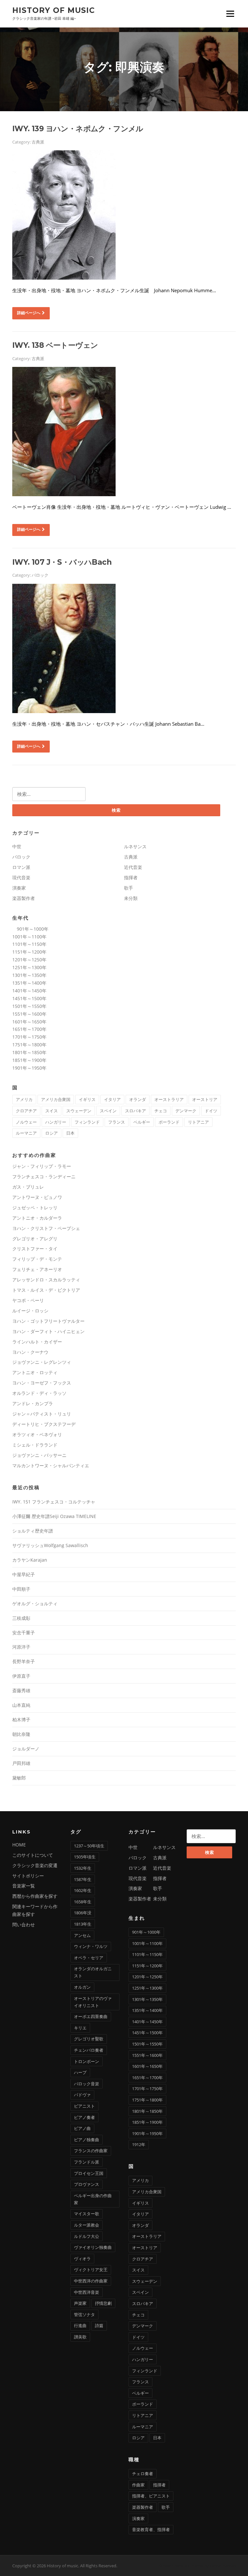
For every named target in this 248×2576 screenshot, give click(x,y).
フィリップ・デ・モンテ (37, 1259)
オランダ (138, 1099)
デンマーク (186, 1111)
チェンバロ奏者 (89, 2050)
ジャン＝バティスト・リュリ (42, 1414)
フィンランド (87, 1122)
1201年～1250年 (29, 960)
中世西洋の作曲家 (91, 2281)
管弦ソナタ (84, 2314)
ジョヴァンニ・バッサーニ (39, 1455)
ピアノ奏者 (84, 2117)
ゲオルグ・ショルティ (35, 1603)
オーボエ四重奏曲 (91, 2016)
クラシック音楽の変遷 (35, 1865)
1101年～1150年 (29, 944)
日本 (70, 1133)
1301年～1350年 (29, 975)
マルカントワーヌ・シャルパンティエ (51, 1465)
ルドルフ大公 (87, 2236)
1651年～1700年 (29, 1029)
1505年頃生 (85, 1857)
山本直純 (21, 1705)
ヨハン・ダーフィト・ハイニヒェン (48, 1331)
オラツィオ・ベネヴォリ (37, 1434)
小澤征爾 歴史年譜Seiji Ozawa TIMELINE (54, 1516)
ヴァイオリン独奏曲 (93, 2247)
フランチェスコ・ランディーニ (44, 1176)
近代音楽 (133, 867)
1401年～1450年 (29, 991)
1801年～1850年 (29, 1052)
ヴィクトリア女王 (91, 2270)
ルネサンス (135, 846)
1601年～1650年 (29, 1022)
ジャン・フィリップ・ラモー (42, 1166)
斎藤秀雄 (21, 1690)
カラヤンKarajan (30, 1560)
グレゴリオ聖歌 (89, 2039)
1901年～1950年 (29, 1068)
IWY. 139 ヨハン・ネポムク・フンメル (78, 129)
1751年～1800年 (29, 1045)
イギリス (87, 1099)
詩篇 (99, 2325)
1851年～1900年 (29, 1060)
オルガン (82, 1987)
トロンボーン (87, 2061)
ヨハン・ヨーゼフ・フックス (42, 1383)
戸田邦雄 (21, 1763)
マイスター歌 (87, 2214)
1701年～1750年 (29, 1037)
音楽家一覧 (24, 1886)
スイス (52, 1111)
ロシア (52, 1133)
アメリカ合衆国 (56, 1099)
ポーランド (169, 1122)
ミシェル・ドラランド (35, 1445)
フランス (117, 1122)
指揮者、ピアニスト (151, 2496)
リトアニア (198, 1122)
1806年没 (83, 1913)
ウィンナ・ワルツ (91, 1946)
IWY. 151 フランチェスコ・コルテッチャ (54, 1502)
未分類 (131, 898)
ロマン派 (21, 867)
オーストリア (205, 1099)
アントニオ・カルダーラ (37, 1218)
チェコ (161, 1111)
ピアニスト (84, 2106)
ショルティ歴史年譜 (33, 1531)
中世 (17, 846)
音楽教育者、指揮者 (151, 2529)
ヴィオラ (82, 2259)
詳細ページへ (29, 313)
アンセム (82, 1935)
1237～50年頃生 (89, 1846)
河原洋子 (21, 1647)
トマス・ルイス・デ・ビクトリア (46, 1290)
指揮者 (131, 877)
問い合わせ (24, 1924)
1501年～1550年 (29, 1006)
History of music (54, 10)
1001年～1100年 (29, 937)
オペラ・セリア (89, 1958)
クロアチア (26, 1111)
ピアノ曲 (82, 2128)
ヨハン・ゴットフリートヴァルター (48, 1321)
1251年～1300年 (29, 967)
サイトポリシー (28, 1876)
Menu (230, 14)
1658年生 (83, 1902)
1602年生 (83, 1890)
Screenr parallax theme (181, 2566)
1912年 (139, 2144)
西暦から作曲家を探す (35, 1896)
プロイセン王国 (89, 2173)
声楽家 (80, 2303)
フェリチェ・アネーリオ (37, 1269)
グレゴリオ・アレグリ (35, 1239)
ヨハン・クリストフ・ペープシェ (46, 1228)
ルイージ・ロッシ (30, 1311)
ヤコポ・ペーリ (28, 1300)
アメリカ (24, 1099)
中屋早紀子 (24, 1574)
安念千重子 (24, 1633)
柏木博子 (21, 1720)
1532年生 (83, 1868)
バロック (40, 575)
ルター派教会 (87, 2225)
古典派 (38, 142)
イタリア (112, 1099)
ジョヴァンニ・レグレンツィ (42, 1362)
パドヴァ (82, 2095)
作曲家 (138, 2485)
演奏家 (19, 888)
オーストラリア (169, 1099)
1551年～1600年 (29, 1014)
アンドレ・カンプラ (33, 1403)
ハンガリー (56, 1122)
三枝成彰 (21, 1618)
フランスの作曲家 (91, 2151)
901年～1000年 (30, 929)
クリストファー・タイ (35, 1249)
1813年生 (83, 1924)
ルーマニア (26, 1133)
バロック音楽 (87, 2084)
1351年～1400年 (29, 983)
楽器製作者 (24, 898)
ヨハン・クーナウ (30, 1352)
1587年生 (83, 1879)
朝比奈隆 (21, 1734)
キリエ (80, 2028)
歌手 (129, 888)
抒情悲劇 (103, 2303)
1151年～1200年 (29, 952)
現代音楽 (21, 877)
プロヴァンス (87, 2184)
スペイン (108, 1111)
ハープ (80, 2072)
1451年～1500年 (29, 998)
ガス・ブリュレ (28, 1187)
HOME (19, 1845)
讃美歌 (80, 2337)
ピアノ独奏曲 (87, 2140)
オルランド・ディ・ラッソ (39, 1393)
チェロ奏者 (143, 2474)
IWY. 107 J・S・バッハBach (62, 562)
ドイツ (211, 1111)
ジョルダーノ (26, 1749)
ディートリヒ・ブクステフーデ (44, 1424)
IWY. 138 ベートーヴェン (55, 345)
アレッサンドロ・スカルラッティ (46, 1280)
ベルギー (142, 1122)
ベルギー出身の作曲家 (93, 2199)
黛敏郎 (19, 1778)
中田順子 (21, 1589)
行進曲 (80, 2325)
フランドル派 (87, 2162)
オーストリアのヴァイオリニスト (93, 2002)
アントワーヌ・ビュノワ (37, 1197)
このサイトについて (33, 1855)
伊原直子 (21, 1676)
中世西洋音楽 (87, 2292)
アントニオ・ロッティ (35, 1372)
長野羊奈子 (24, 1661)
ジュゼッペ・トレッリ (35, 1208)
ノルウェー (26, 1122)
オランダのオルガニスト (93, 1972)
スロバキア (135, 1111)
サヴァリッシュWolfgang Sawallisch (50, 1545)
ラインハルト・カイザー (37, 1342)
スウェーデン (79, 1111)
